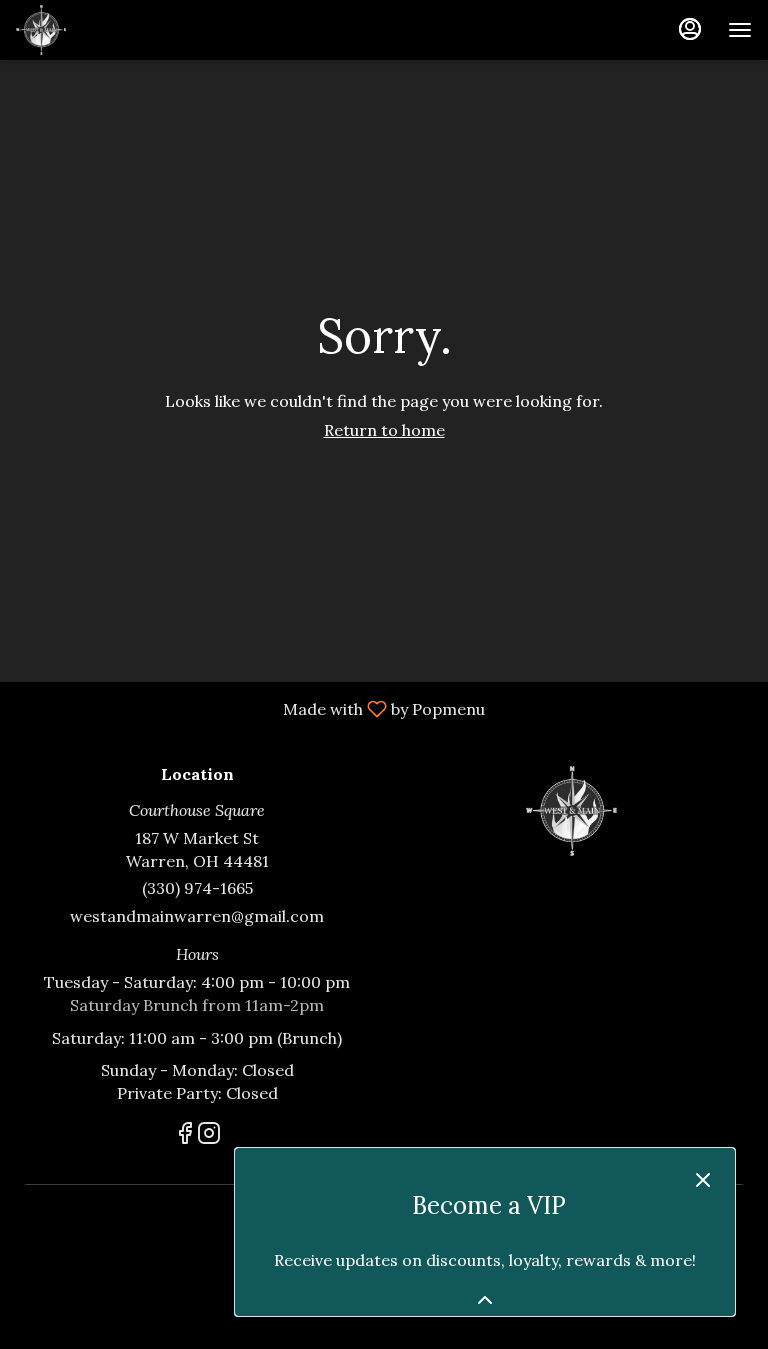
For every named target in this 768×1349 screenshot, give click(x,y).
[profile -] (690, 29)
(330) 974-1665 (197, 888)
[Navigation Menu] (740, 30)
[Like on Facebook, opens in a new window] (185, 1136)
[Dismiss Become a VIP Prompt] (703, 1180)
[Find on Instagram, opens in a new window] (209, 1136)
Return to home (384, 430)
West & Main (571, 811)
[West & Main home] (106, 30)
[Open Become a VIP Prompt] (485, 1300)
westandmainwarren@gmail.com (197, 916)
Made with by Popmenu (250, 708)
